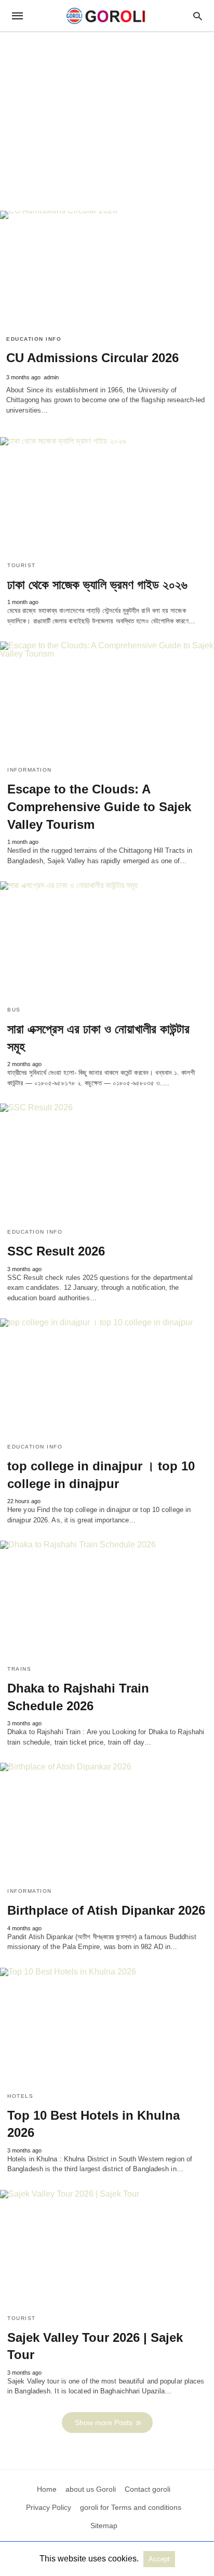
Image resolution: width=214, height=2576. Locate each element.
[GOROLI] (106, 16)
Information (30, 770)
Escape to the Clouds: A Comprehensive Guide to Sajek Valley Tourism (99, 806)
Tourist (22, 565)
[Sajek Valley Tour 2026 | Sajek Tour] (107, 2248)
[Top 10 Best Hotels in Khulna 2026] (107, 2026)
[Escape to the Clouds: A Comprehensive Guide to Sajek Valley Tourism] (107, 700)
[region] (107, 121)
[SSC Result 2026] (107, 1162)
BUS (14, 1010)
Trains (19, 1669)
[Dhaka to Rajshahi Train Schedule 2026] (107, 1599)
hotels (20, 2096)
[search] (198, 16)
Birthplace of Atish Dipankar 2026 (106, 1910)
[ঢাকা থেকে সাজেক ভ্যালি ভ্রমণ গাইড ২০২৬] (107, 495)
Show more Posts (104, 2423)
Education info (34, 339)
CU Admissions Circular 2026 (92, 358)
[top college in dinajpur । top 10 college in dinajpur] (107, 1377)
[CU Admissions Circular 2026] (107, 269)
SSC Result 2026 (56, 1251)
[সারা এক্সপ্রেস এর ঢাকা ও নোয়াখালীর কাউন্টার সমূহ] (107, 940)
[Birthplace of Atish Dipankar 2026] (107, 1821)
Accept (159, 2559)
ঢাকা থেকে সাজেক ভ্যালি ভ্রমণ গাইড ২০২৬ (97, 585)
